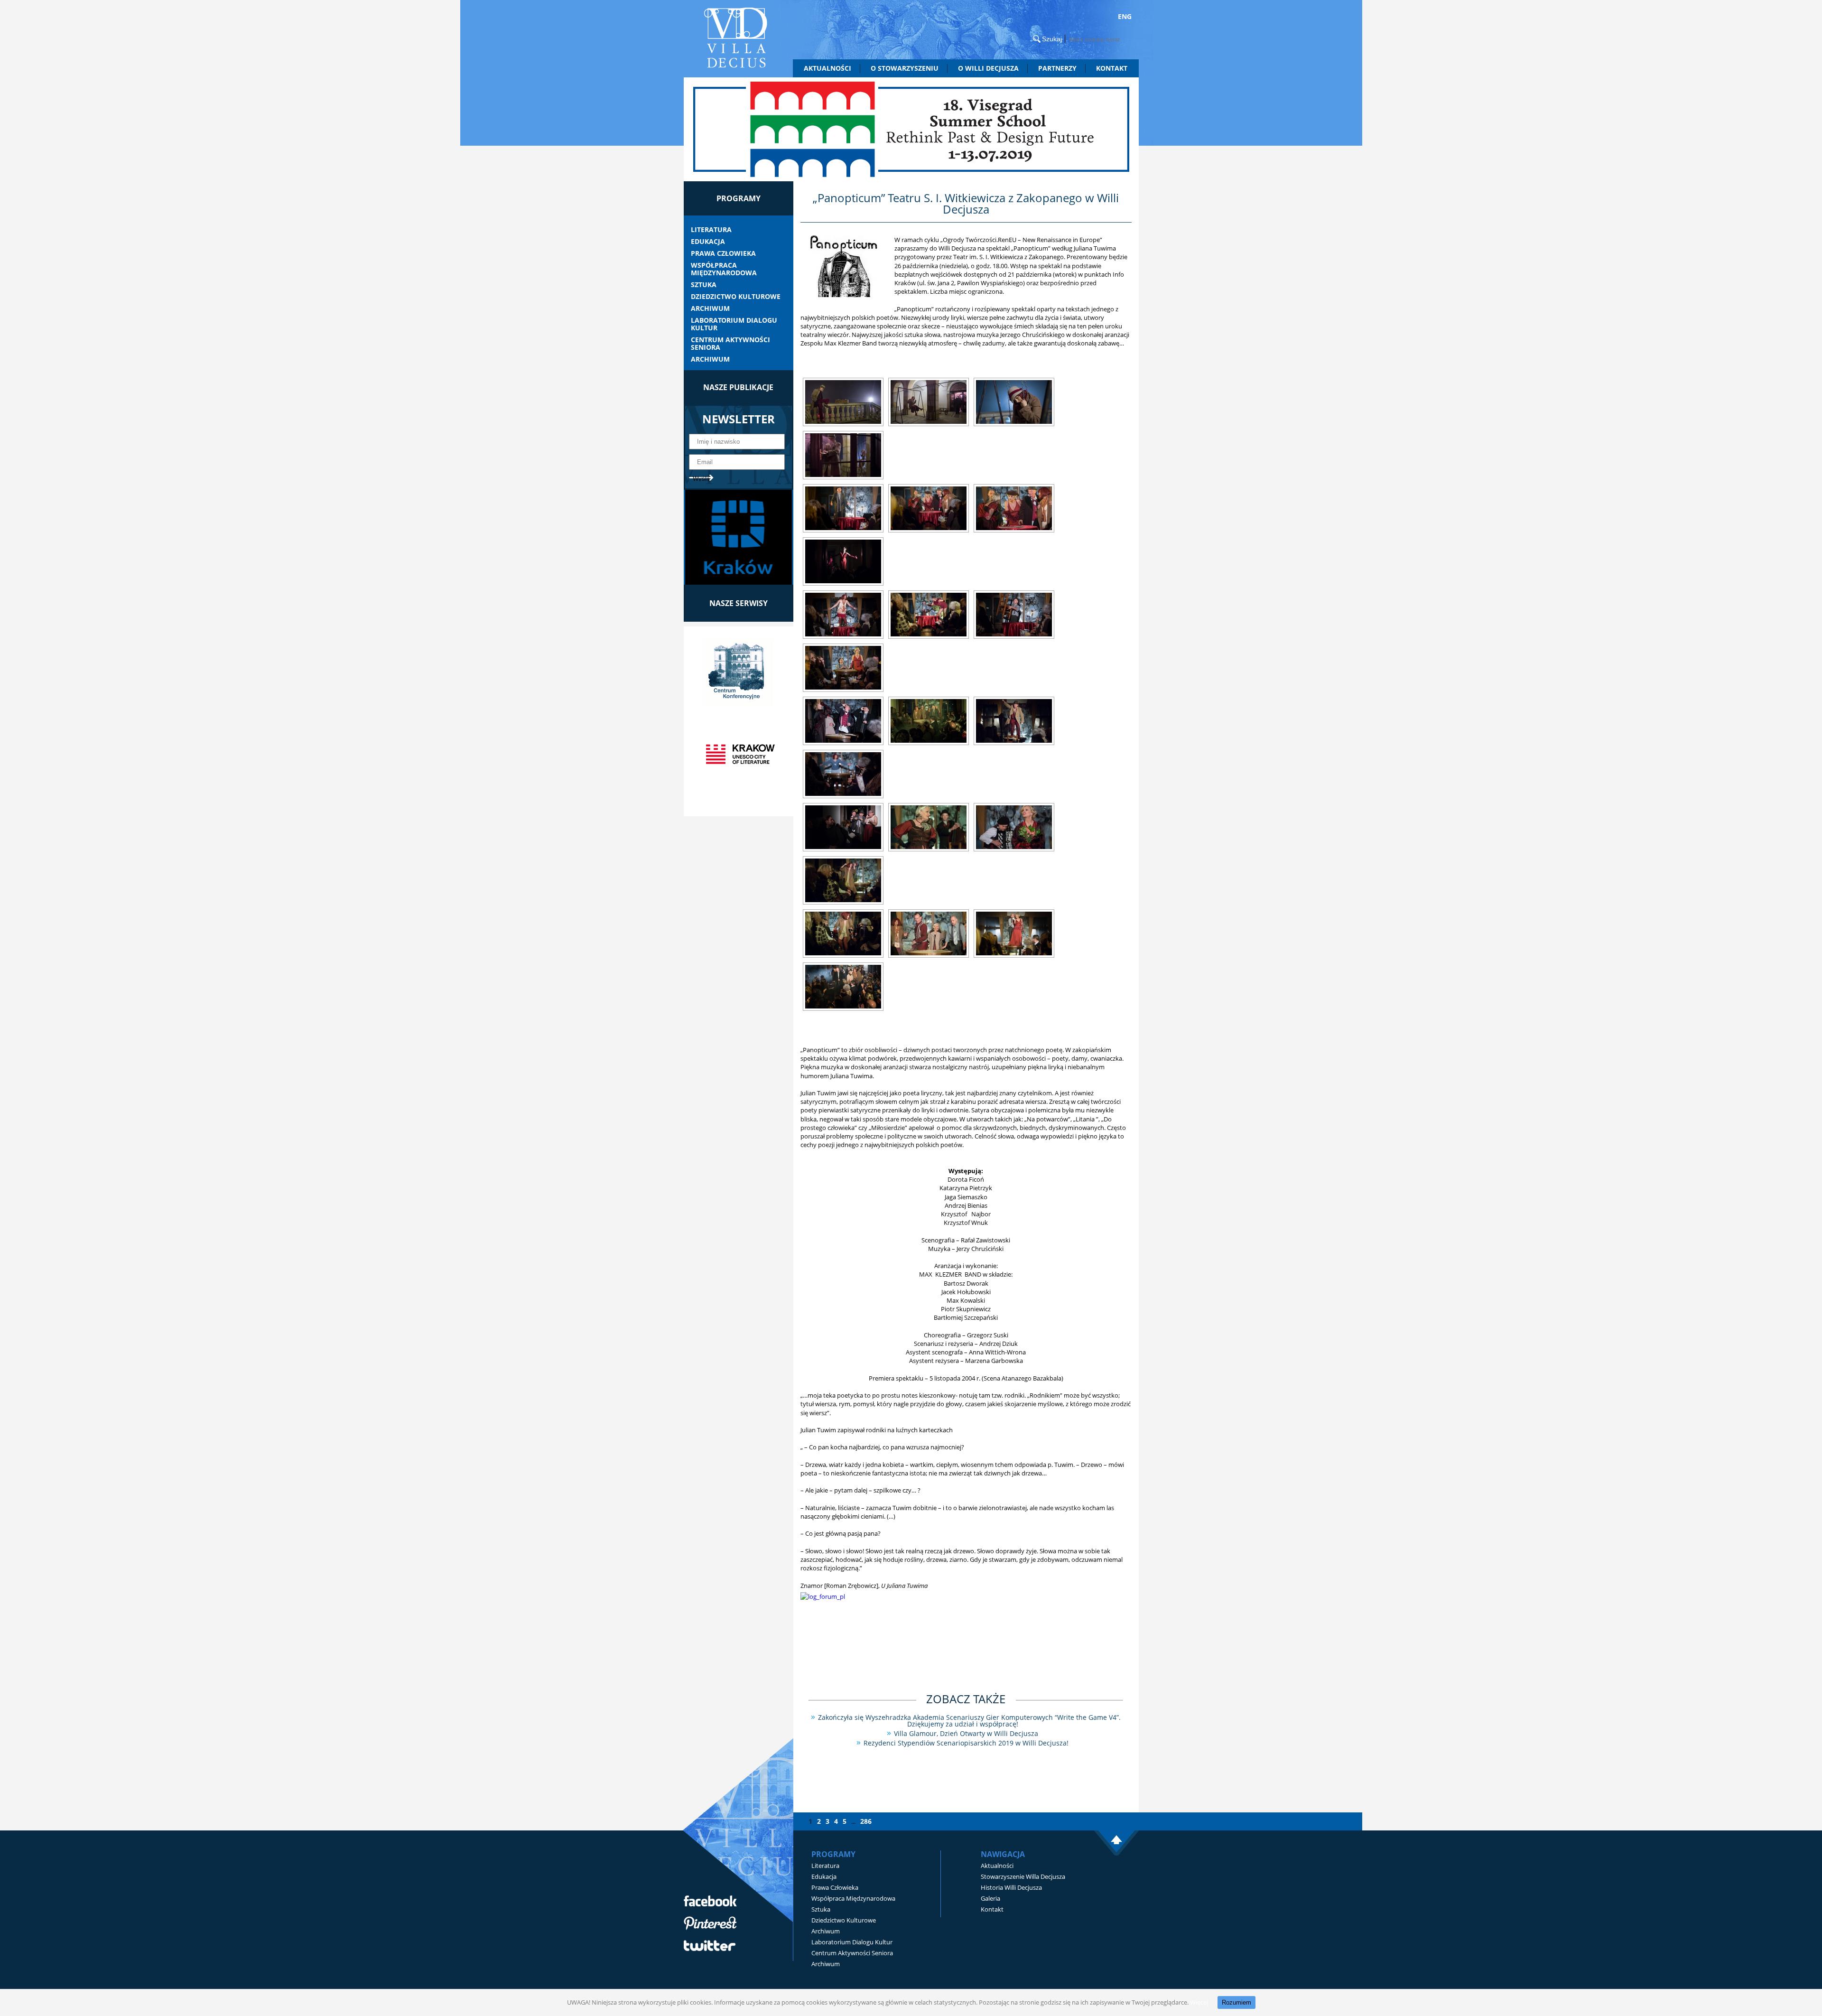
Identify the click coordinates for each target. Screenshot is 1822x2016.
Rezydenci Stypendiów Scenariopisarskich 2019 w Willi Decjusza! (966, 1743)
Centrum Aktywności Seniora (730, 344)
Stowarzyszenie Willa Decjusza (1023, 1876)
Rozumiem (1236, 2002)
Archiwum (710, 308)
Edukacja (708, 242)
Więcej (1199, 2002)
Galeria (990, 1898)
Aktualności (827, 68)
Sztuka (704, 285)
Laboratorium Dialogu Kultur (734, 324)
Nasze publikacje (738, 387)
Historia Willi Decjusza (1011, 1887)
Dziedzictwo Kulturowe (736, 297)
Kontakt (1112, 68)
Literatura (711, 230)
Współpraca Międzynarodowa (724, 269)
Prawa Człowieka (723, 253)
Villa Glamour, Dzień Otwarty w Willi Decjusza (966, 1733)
